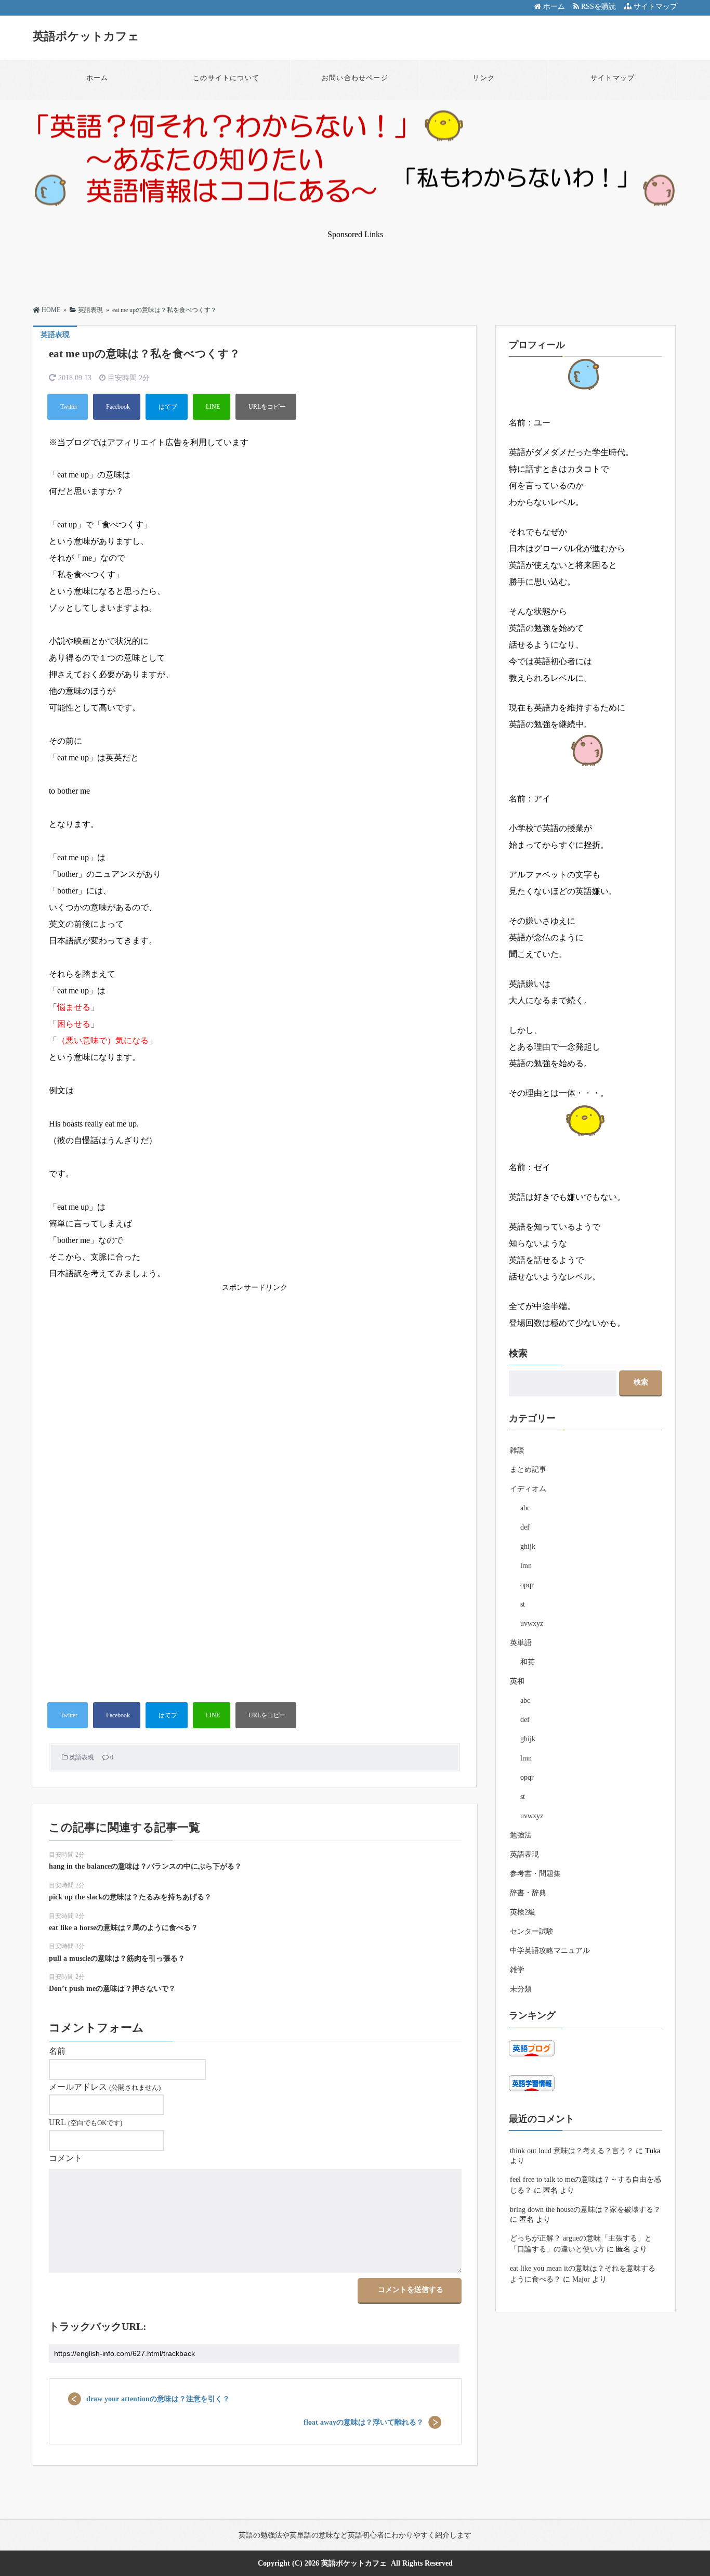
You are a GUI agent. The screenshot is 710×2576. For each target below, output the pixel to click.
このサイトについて (226, 78)
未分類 (521, 1989)
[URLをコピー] (266, 407)
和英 (528, 1662)
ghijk (528, 1546)
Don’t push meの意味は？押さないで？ (112, 1989)
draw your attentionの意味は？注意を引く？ (158, 2399)
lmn (526, 1566)
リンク (484, 78)
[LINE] (212, 407)
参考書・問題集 (535, 1874)
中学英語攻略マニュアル (550, 1951)
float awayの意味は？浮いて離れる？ (364, 2422)
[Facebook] (117, 407)
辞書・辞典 (528, 1893)
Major (581, 2279)
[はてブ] (167, 407)
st (523, 1604)
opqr (527, 1585)
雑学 (517, 1970)
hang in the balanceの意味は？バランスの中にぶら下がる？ (145, 1866)
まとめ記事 (528, 1470)
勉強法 (521, 1835)
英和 (517, 1681)
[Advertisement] (355, 263)
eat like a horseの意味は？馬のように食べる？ (123, 1928)
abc (525, 1508)
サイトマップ (654, 7)
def (525, 1527)
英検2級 (523, 1912)
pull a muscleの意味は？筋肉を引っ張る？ (117, 1958)
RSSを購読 (600, 7)
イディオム (528, 1489)
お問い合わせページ (355, 78)
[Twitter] (68, 407)
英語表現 (82, 1757)
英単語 (521, 1643)
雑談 (517, 1450)
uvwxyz (532, 1623)
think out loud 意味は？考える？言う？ (572, 2151)
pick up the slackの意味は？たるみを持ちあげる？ (130, 1897)
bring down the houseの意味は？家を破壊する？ (585, 2210)
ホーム (553, 7)
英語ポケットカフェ (86, 36)
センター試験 (532, 1931)
